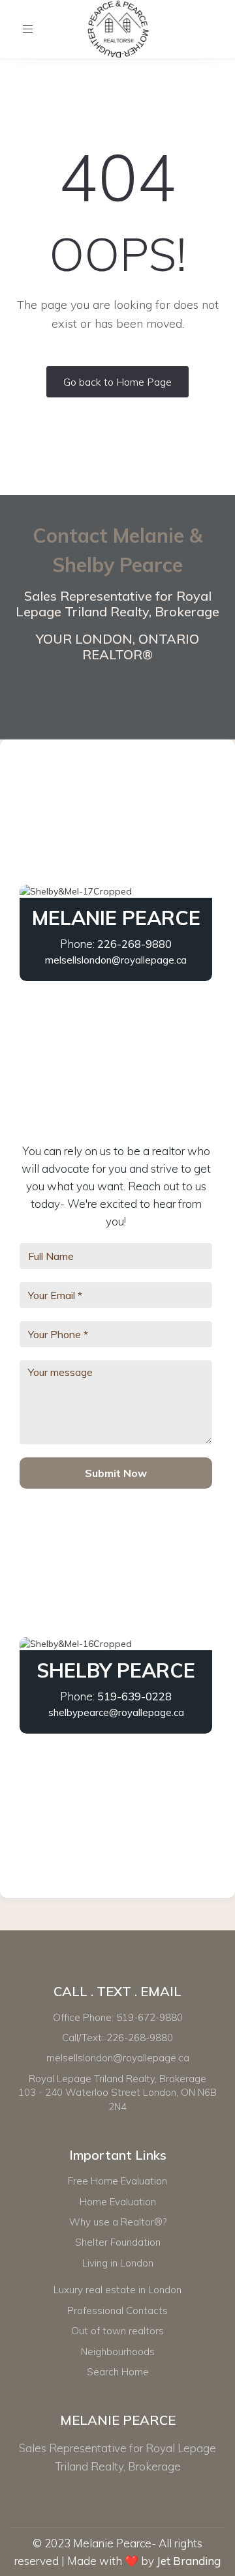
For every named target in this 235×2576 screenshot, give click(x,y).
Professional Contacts (117, 2311)
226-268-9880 (134, 944)
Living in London (118, 2263)
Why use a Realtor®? (118, 2222)
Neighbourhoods (118, 2352)
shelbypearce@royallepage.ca (116, 1712)
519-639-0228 (134, 1696)
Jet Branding (189, 2561)
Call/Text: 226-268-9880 (117, 2038)
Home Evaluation (118, 2202)
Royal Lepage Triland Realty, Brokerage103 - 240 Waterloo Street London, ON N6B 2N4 (117, 2093)
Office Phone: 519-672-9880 (118, 2017)
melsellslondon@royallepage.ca (116, 960)
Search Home (118, 2372)
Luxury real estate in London (117, 2290)
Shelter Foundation (118, 2242)
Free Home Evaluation (117, 2181)
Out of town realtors (117, 2331)
